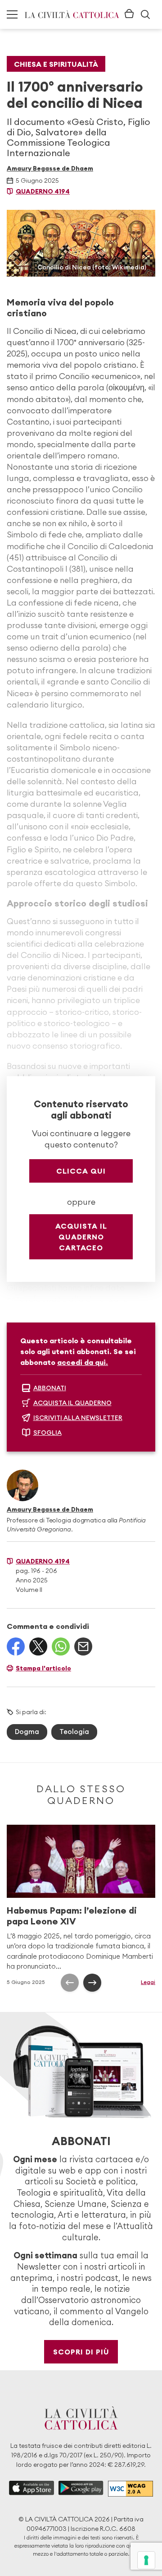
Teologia (74, 1732)
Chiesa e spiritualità (56, 64)
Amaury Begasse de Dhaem (50, 168)
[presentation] (70, 1983)
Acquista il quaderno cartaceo (81, 1237)
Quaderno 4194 (43, 191)
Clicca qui (81, 1171)
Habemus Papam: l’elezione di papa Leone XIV (72, 1916)
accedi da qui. (83, 1362)
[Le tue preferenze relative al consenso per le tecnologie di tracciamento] (146, 2560)
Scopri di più (81, 2352)
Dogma (27, 1732)
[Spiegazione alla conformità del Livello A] (130, 2489)
